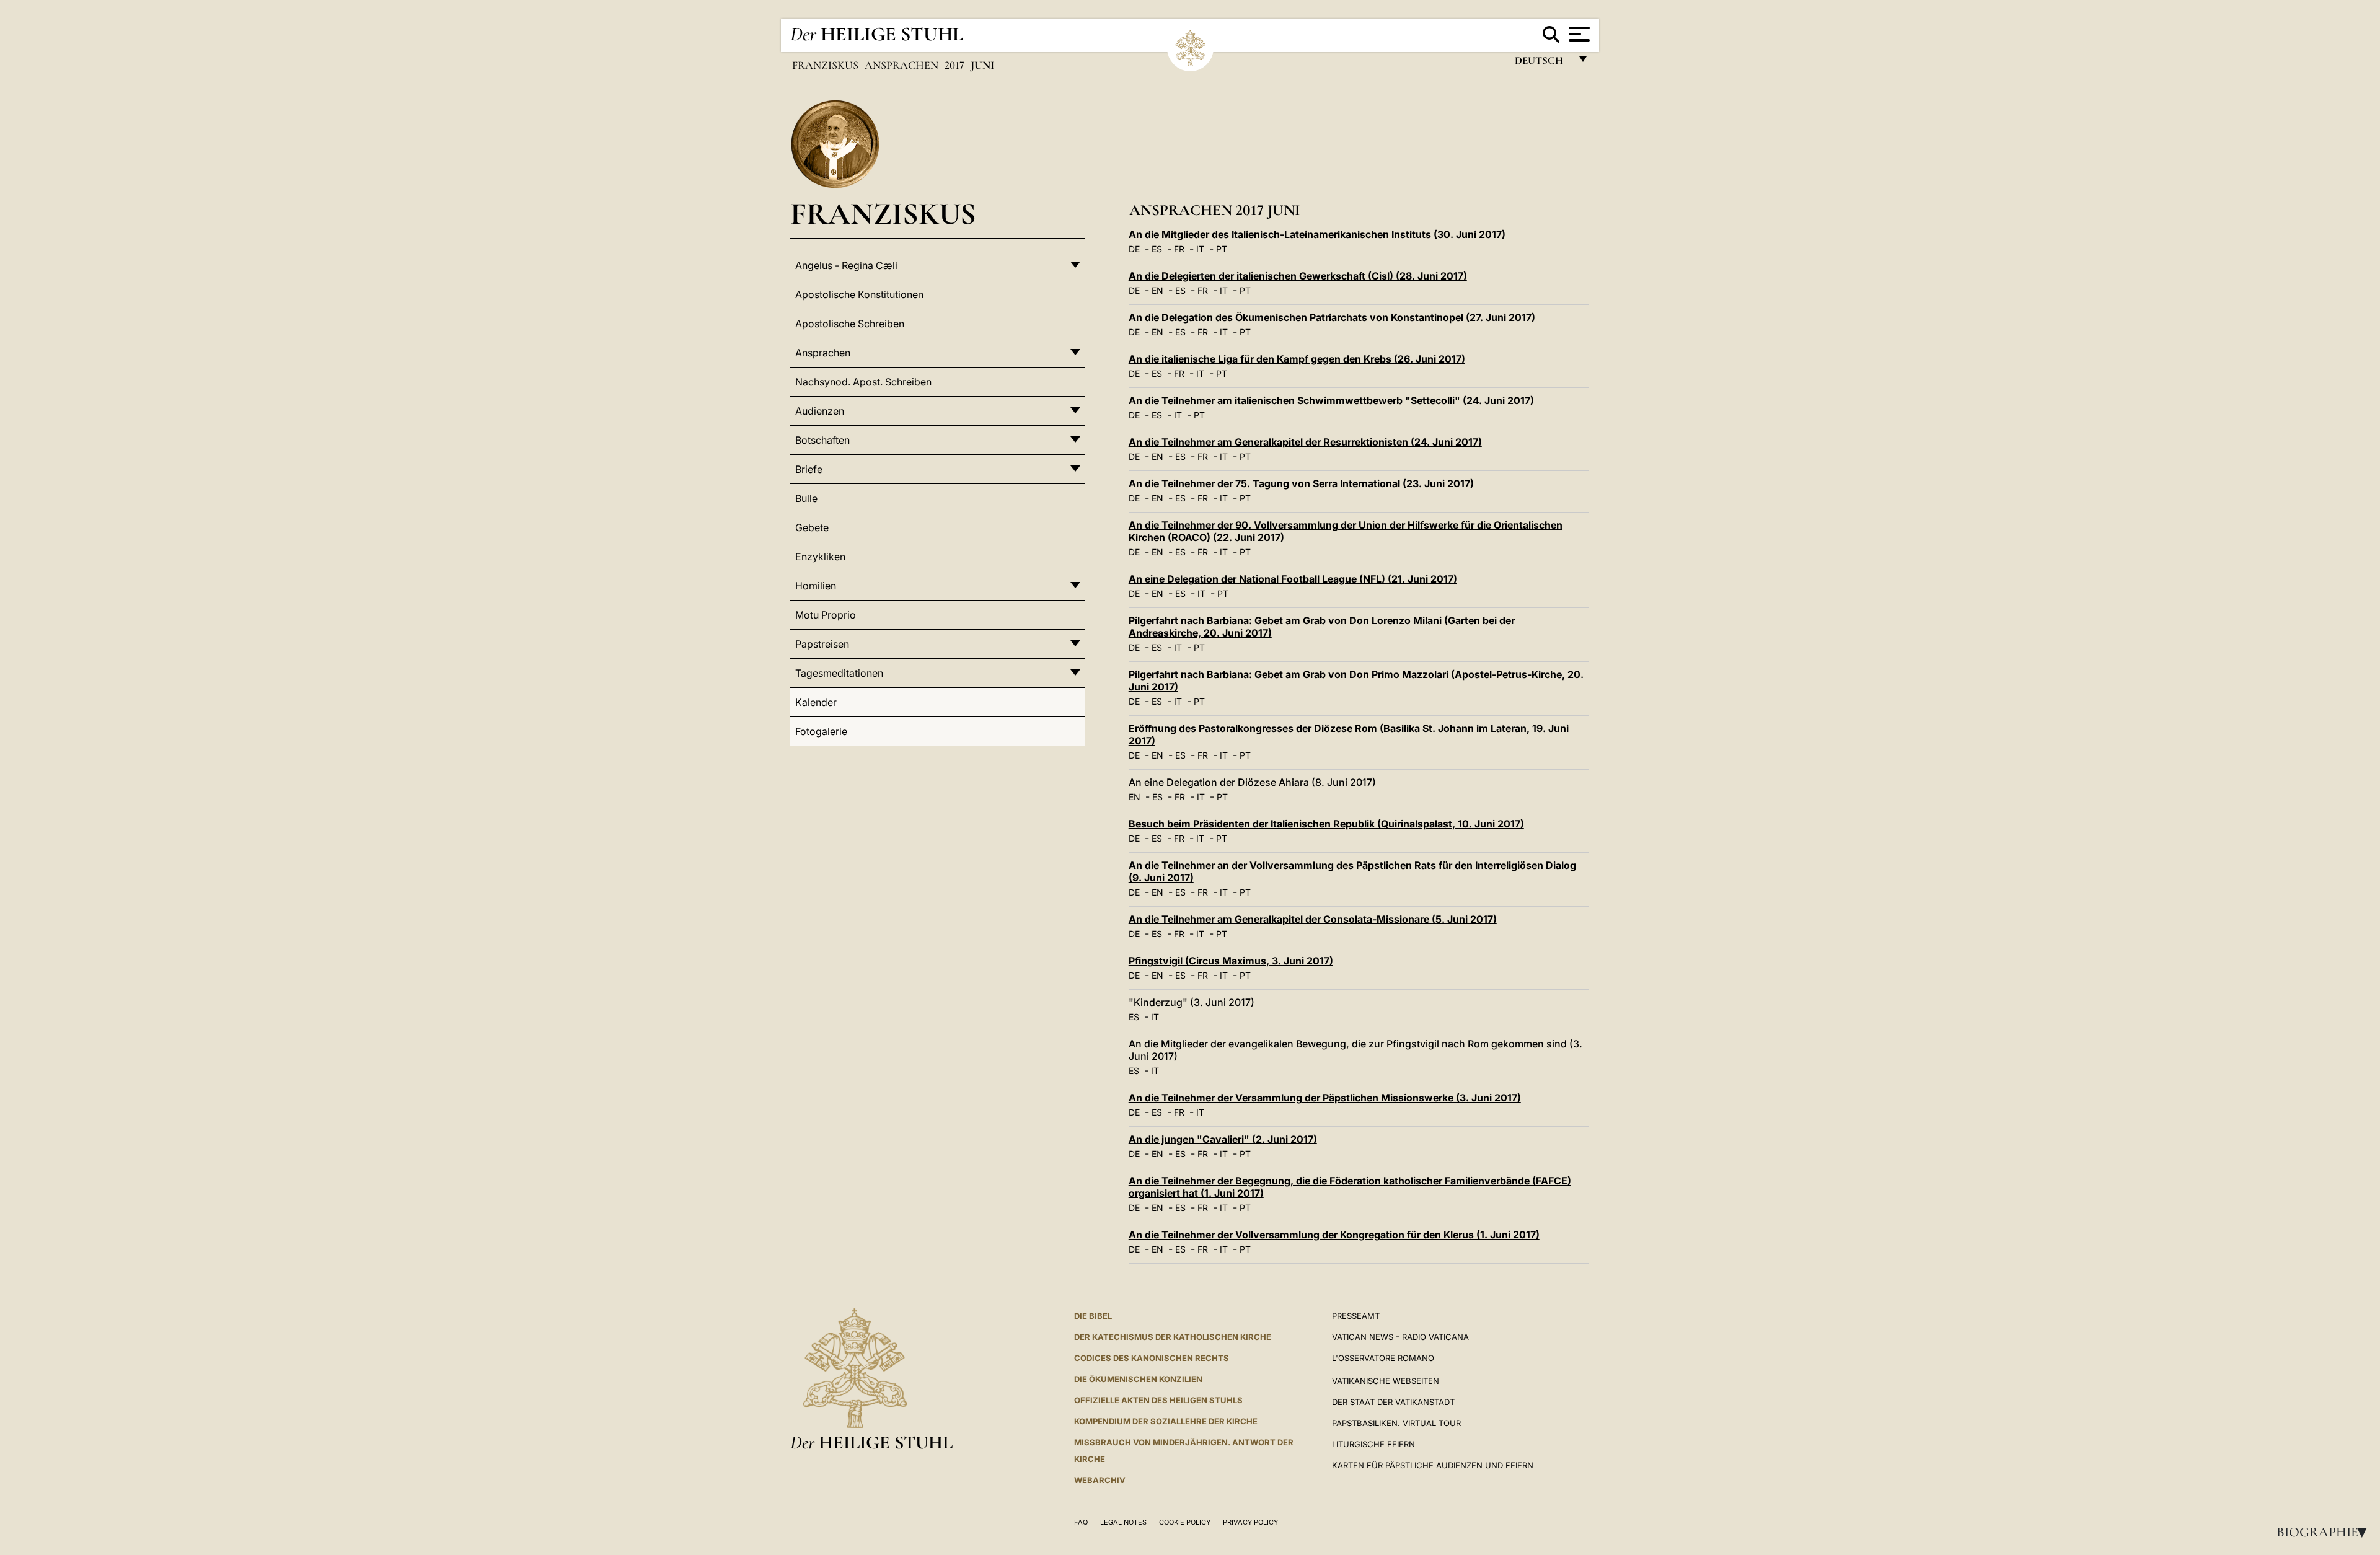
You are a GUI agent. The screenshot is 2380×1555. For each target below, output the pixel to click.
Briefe (809, 469)
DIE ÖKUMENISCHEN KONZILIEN (1138, 1379)
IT (1200, 249)
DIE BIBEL (1093, 1316)
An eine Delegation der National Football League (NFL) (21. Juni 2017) (1293, 579)
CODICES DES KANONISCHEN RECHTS (1152, 1358)
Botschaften (822, 440)
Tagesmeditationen (839, 673)
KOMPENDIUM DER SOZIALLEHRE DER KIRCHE (1166, 1421)
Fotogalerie (821, 731)
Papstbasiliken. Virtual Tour (1396, 1423)
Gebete (812, 527)
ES (1157, 249)
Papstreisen (822, 644)
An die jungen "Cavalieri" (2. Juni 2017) (1223, 1139)
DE (1134, 249)
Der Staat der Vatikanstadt (1393, 1402)
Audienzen (820, 411)
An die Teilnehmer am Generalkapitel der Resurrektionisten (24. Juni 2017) (1305, 442)
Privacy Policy (1250, 1522)
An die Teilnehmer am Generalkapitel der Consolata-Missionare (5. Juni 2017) (1313, 919)
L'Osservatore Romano (1383, 1358)
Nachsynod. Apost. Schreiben (863, 382)
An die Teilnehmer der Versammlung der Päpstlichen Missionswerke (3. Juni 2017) (1325, 1098)
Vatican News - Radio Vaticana (1400, 1337)
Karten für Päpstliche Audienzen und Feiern (1433, 1465)
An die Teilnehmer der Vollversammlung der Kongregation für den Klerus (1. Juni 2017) (1334, 1235)
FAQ (1081, 1522)
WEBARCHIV (1100, 1480)
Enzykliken (820, 557)
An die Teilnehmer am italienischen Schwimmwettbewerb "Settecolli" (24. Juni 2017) (1331, 400)
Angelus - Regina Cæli (846, 265)
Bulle (806, 498)
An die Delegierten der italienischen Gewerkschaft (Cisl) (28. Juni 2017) (1298, 276)
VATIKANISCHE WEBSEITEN (1386, 1381)
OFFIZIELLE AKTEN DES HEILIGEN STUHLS (1158, 1400)
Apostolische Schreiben (850, 324)
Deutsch (1542, 64)
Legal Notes (1123, 1522)
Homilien (816, 586)
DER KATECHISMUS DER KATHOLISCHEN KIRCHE (1173, 1337)
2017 (956, 65)
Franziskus (826, 65)
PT (1222, 249)
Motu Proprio (826, 615)
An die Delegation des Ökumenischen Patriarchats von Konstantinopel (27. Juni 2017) (1332, 317)
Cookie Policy (1185, 1522)
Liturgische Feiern (1373, 1444)
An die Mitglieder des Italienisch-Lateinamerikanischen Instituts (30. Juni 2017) (1317, 234)
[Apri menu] (1578, 34)
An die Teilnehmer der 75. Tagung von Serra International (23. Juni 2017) (1301, 483)
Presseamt (1356, 1316)
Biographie (2325, 1532)
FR (1179, 249)
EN (1157, 290)
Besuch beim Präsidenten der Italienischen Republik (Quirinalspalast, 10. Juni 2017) (1326, 824)
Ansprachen (903, 65)
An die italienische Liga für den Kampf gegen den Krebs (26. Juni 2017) (1297, 359)
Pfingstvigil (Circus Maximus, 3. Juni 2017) (1231, 961)
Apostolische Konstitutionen (859, 294)
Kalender (816, 702)
